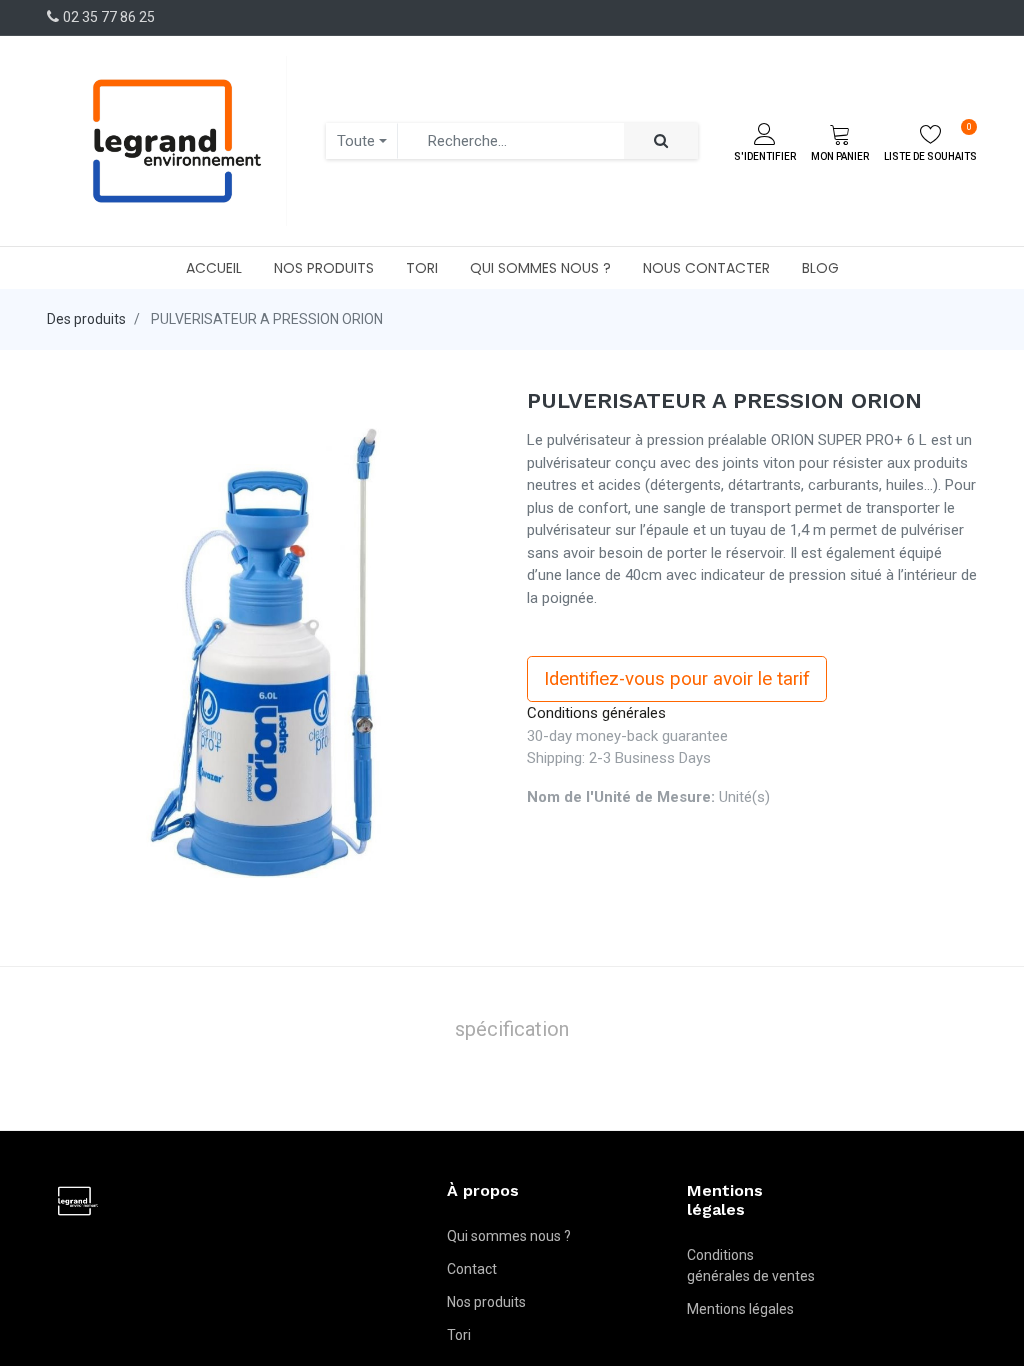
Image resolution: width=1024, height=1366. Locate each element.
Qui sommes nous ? (509, 1236)
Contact (472, 1269)
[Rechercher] (661, 141)
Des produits (86, 319)
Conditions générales (596, 713)
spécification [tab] (512, 1029)
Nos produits (486, 1302)
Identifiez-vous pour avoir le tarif (677, 679)
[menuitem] (214, 268)
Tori (459, 1335)
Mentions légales (740, 1309)
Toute (356, 141)
